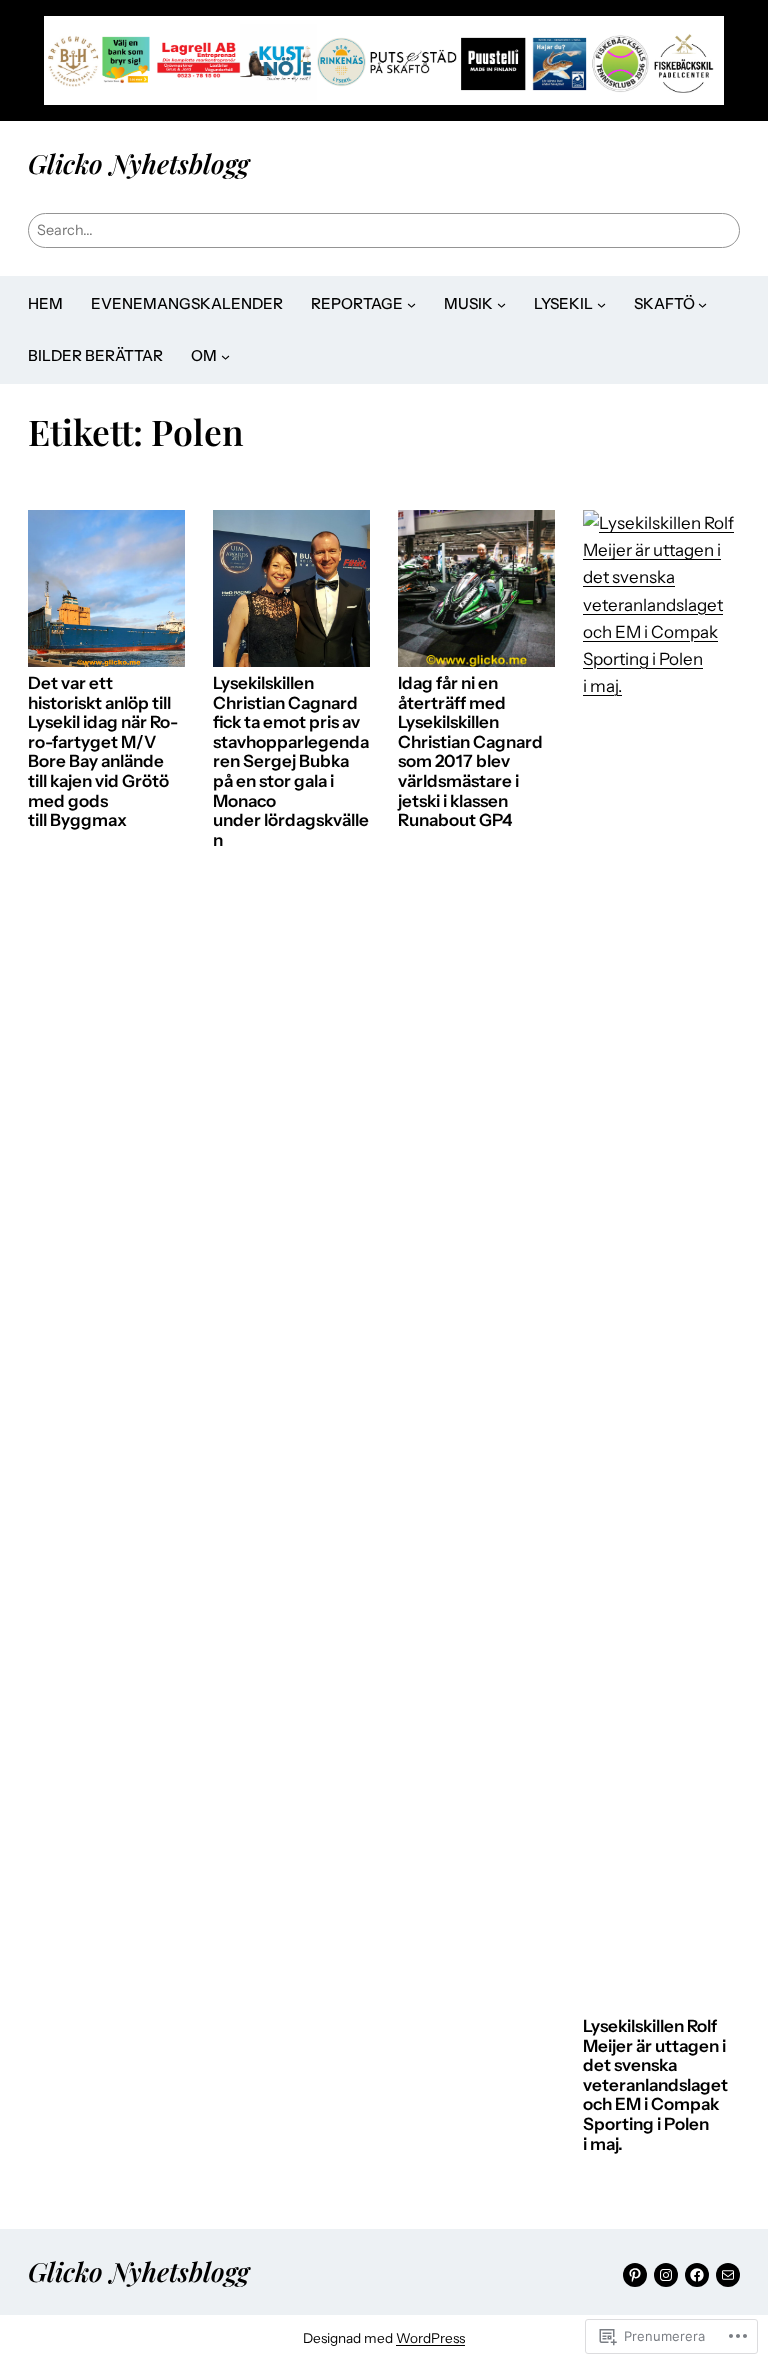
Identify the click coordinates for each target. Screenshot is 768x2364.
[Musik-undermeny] (501, 303)
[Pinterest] (635, 2275)
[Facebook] (697, 2275)
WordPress (430, 2338)
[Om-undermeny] (225, 356)
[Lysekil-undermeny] (601, 303)
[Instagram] (666, 2275)
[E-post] (728, 2275)
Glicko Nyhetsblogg (138, 163)
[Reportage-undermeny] (411, 303)
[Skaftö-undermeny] (702, 303)
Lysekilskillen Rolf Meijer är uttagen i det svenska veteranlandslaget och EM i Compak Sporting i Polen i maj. (655, 2085)
